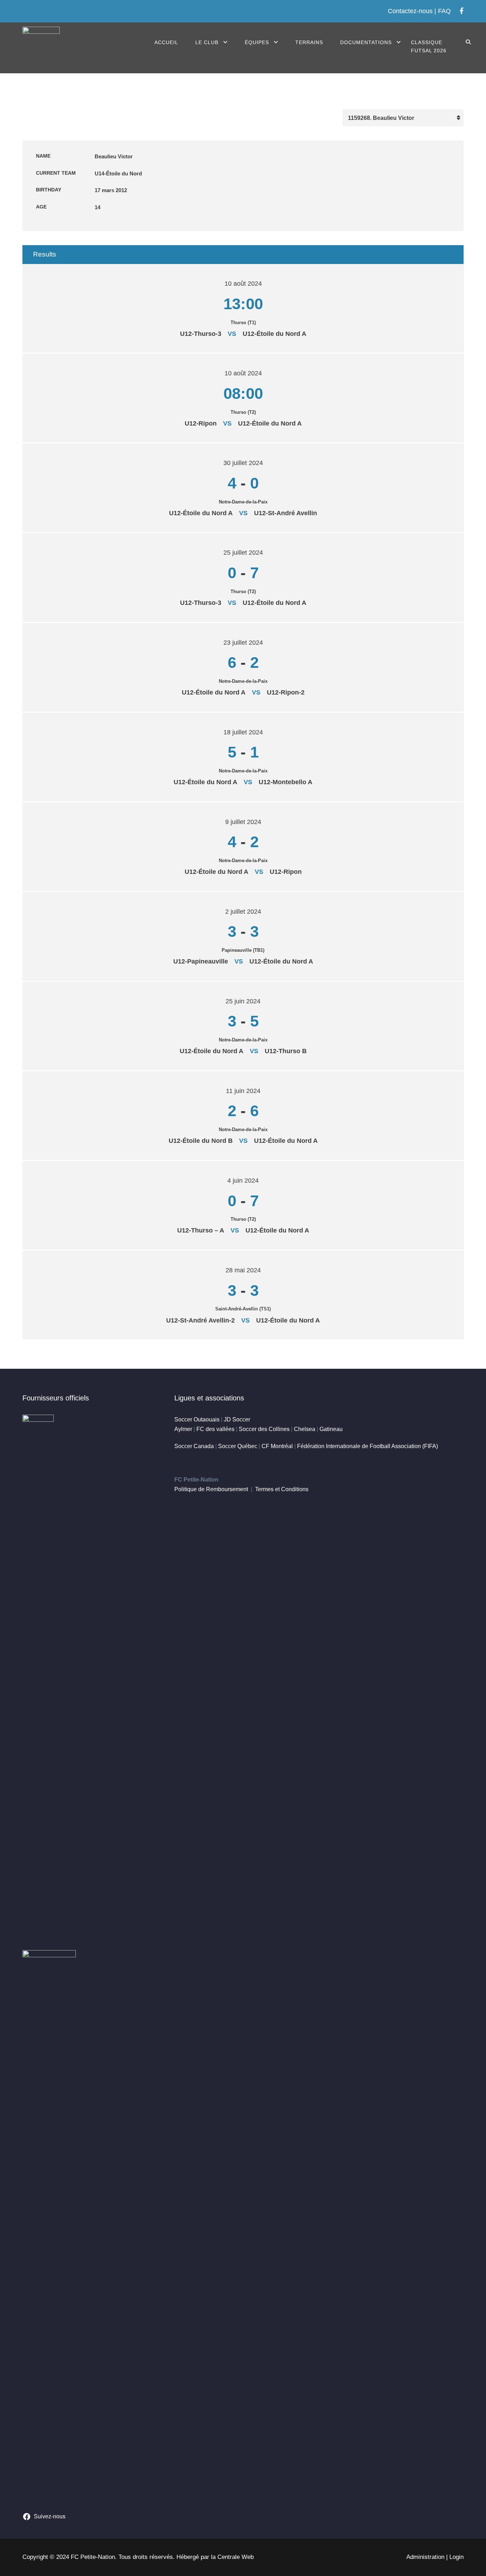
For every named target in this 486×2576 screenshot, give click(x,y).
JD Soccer (237, 1419)
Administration (425, 2557)
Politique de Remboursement (211, 1489)
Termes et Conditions (282, 1489)
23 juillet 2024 (243, 643)
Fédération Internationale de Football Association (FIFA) (368, 1446)
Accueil (166, 42)
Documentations (366, 42)
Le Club (207, 42)
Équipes (257, 42)
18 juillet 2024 (243, 732)
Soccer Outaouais (197, 1419)
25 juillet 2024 (243, 553)
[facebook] (462, 11)
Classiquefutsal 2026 (429, 47)
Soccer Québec (238, 1446)
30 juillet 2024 (243, 463)
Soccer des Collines (264, 1429)
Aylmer (183, 1429)
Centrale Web (236, 2557)
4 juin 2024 (243, 1181)
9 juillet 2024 (243, 822)
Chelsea (305, 1429)
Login (456, 2557)
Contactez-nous (410, 11)
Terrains (309, 42)
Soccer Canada (194, 1446)
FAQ (444, 11)
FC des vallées (215, 1429)
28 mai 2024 (243, 1270)
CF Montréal (277, 1446)
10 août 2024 (243, 284)
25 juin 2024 (243, 1001)
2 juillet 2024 (243, 912)
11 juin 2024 (243, 1091)
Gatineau (331, 1429)
